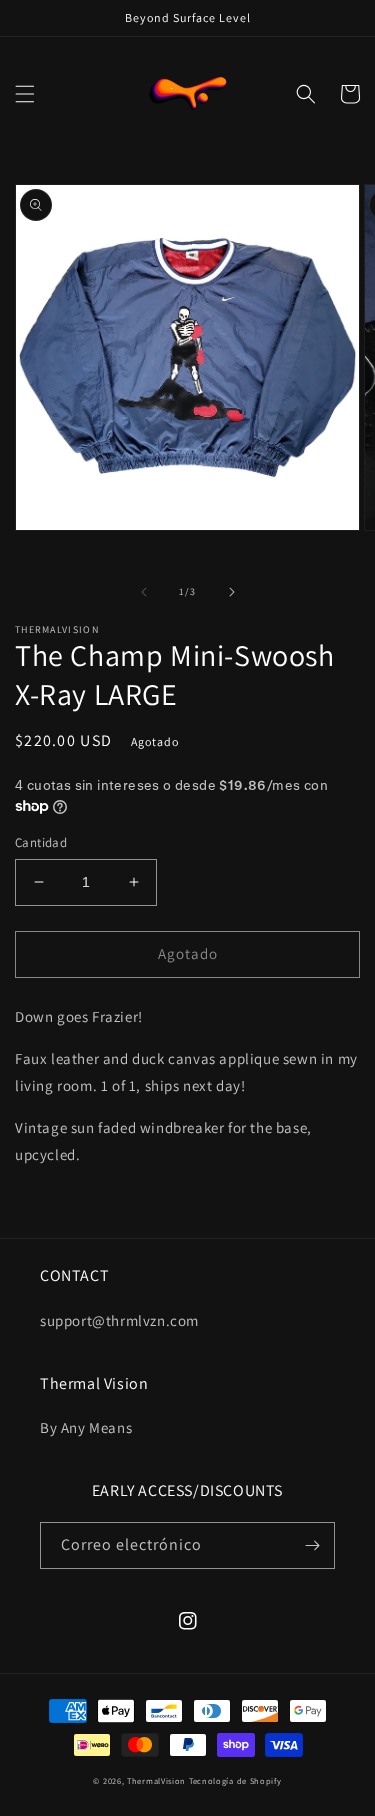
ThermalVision (156, 1780)
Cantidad (41, 842)
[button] (25, 94)
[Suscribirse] (312, 1545)
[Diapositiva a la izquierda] (144, 592)
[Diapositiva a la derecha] (232, 592)
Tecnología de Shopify (235, 1780)
